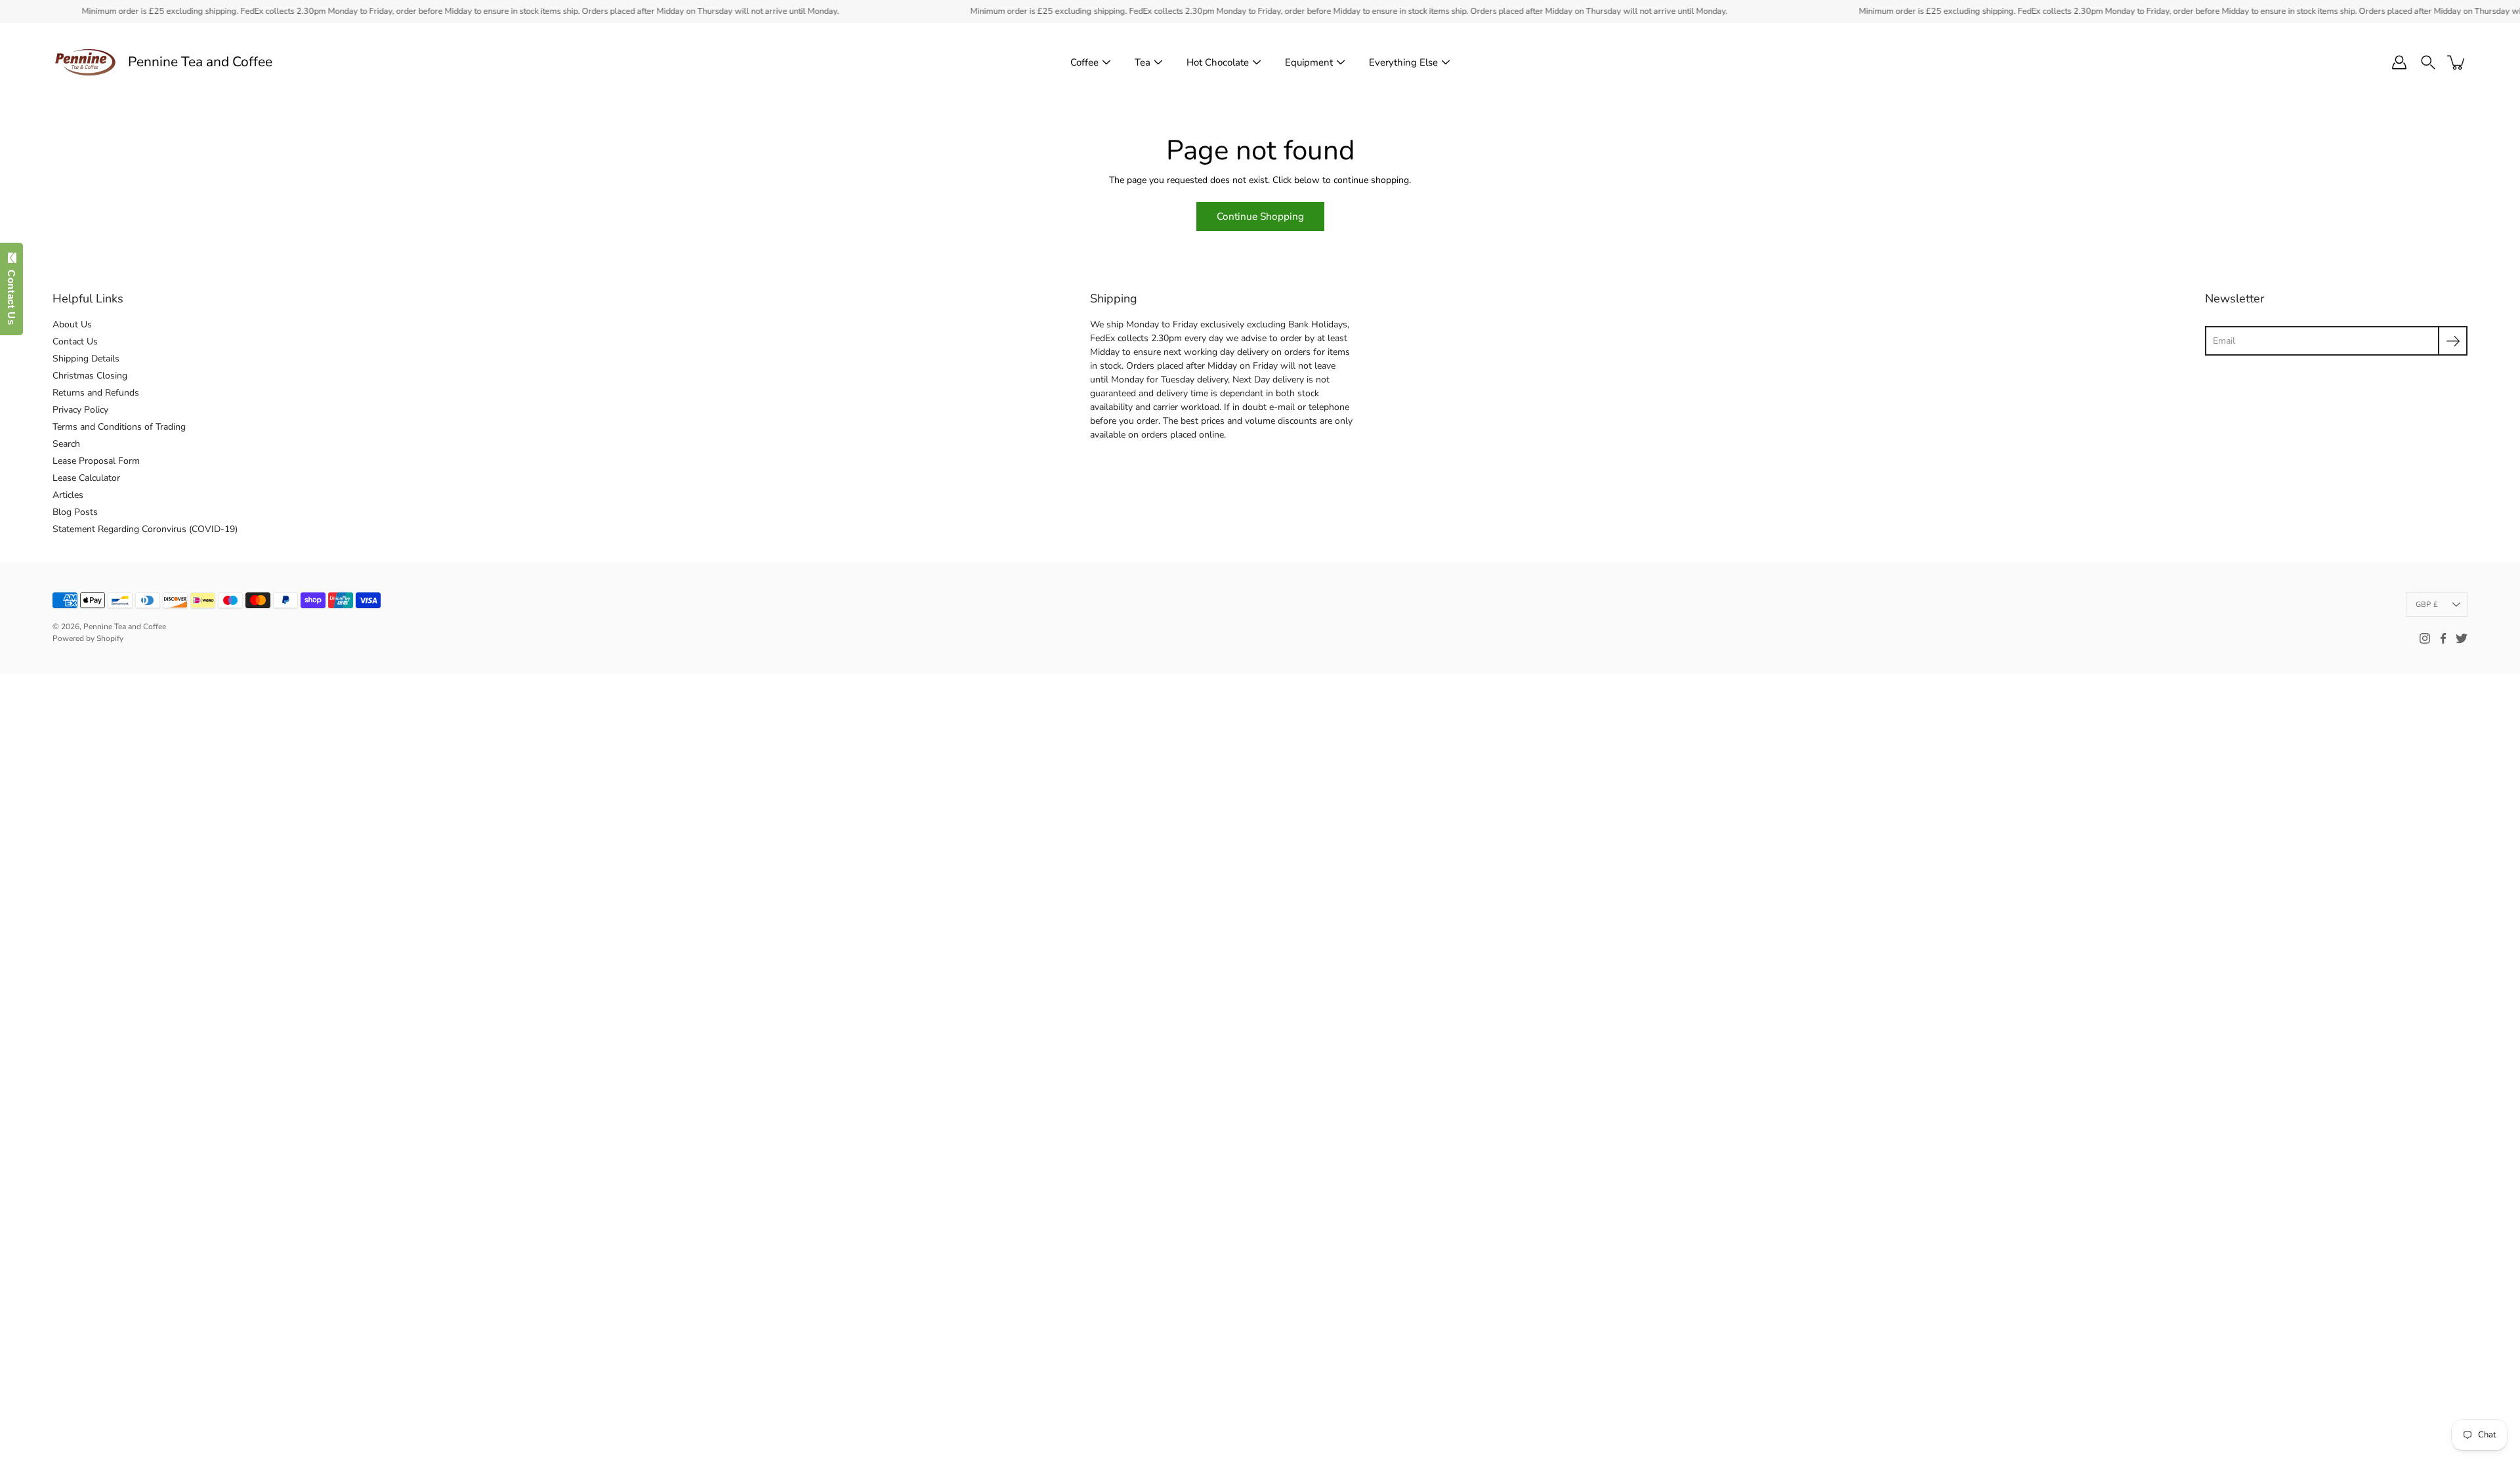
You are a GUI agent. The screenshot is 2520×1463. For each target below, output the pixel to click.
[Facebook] (2443, 638)
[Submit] (2453, 341)
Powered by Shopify (88, 638)
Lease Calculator (86, 478)
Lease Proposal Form (96, 461)
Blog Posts (75, 512)
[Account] (2399, 62)
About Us (72, 324)
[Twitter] (2462, 638)
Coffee (1084, 62)
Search (66, 444)
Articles (68, 495)
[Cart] (2457, 62)
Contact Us (75, 341)
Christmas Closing (90, 376)
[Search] (2428, 62)
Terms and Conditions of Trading (119, 427)
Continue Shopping (1260, 216)
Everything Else (1403, 62)
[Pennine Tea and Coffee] (85, 62)
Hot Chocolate (1218, 62)
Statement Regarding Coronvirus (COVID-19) (145, 529)
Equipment (1309, 62)
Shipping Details (86, 359)
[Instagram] (2425, 638)
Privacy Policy (80, 410)
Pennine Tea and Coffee (200, 62)
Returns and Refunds (96, 393)
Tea (1143, 62)
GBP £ (2427, 605)
